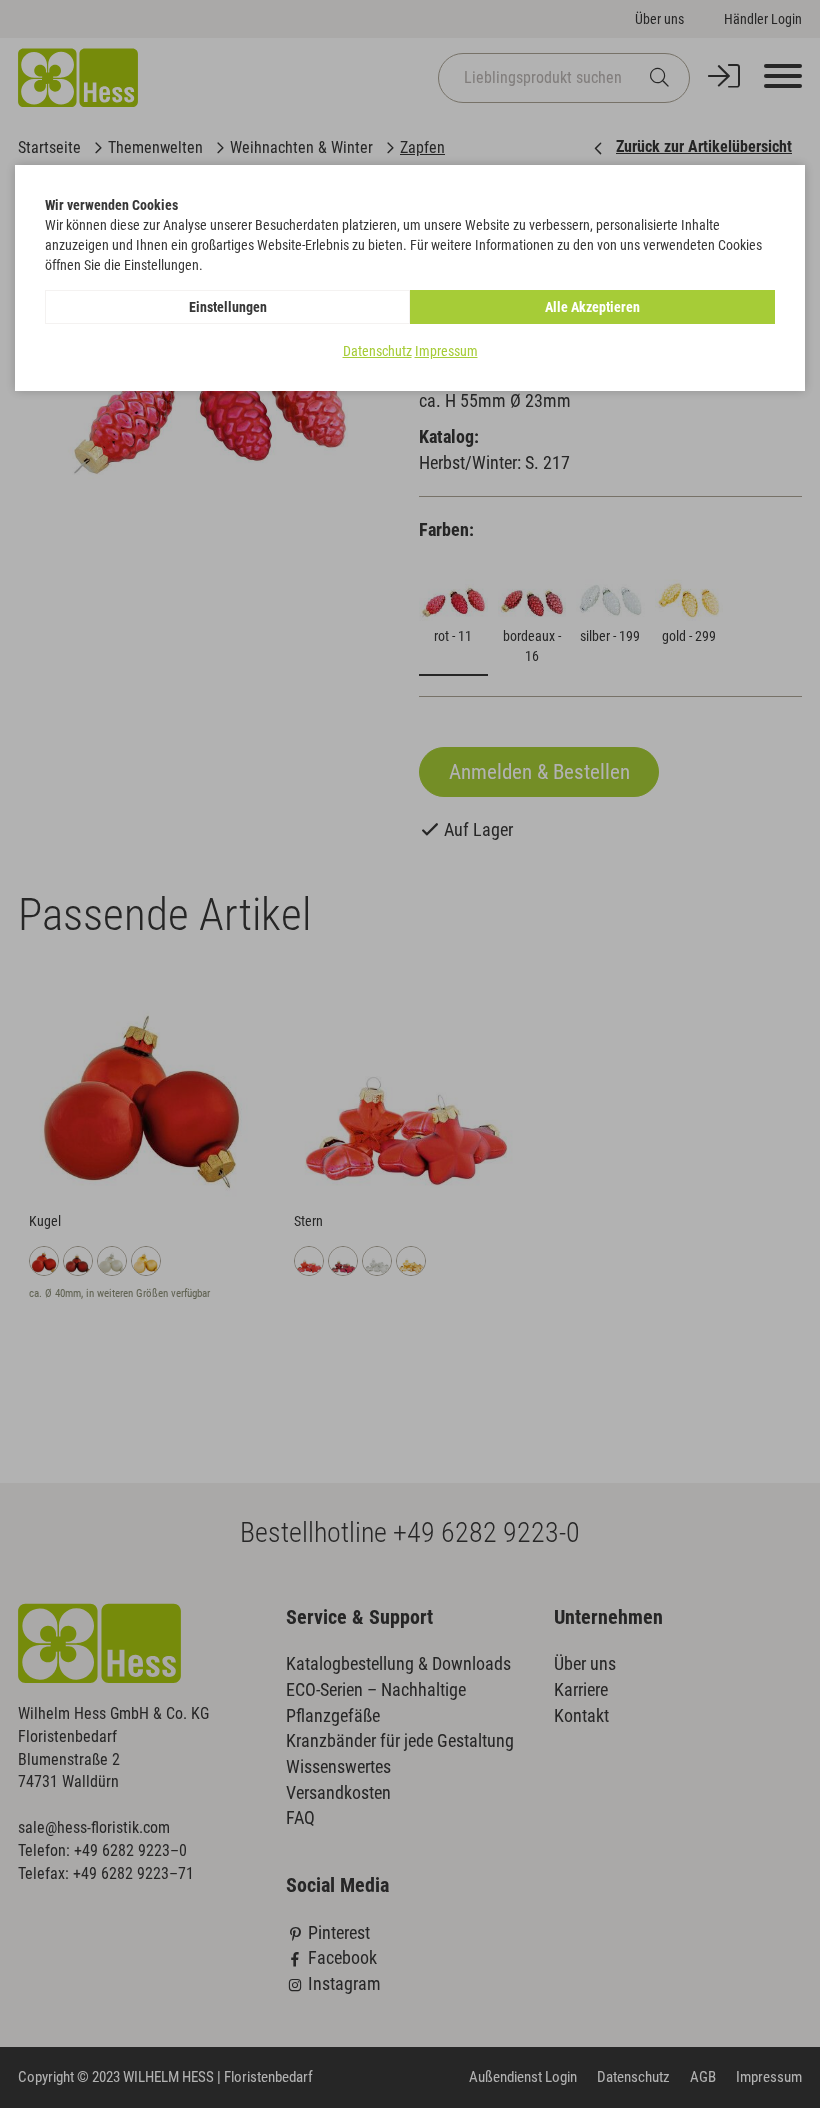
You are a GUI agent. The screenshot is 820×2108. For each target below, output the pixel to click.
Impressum (446, 351)
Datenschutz (377, 351)
